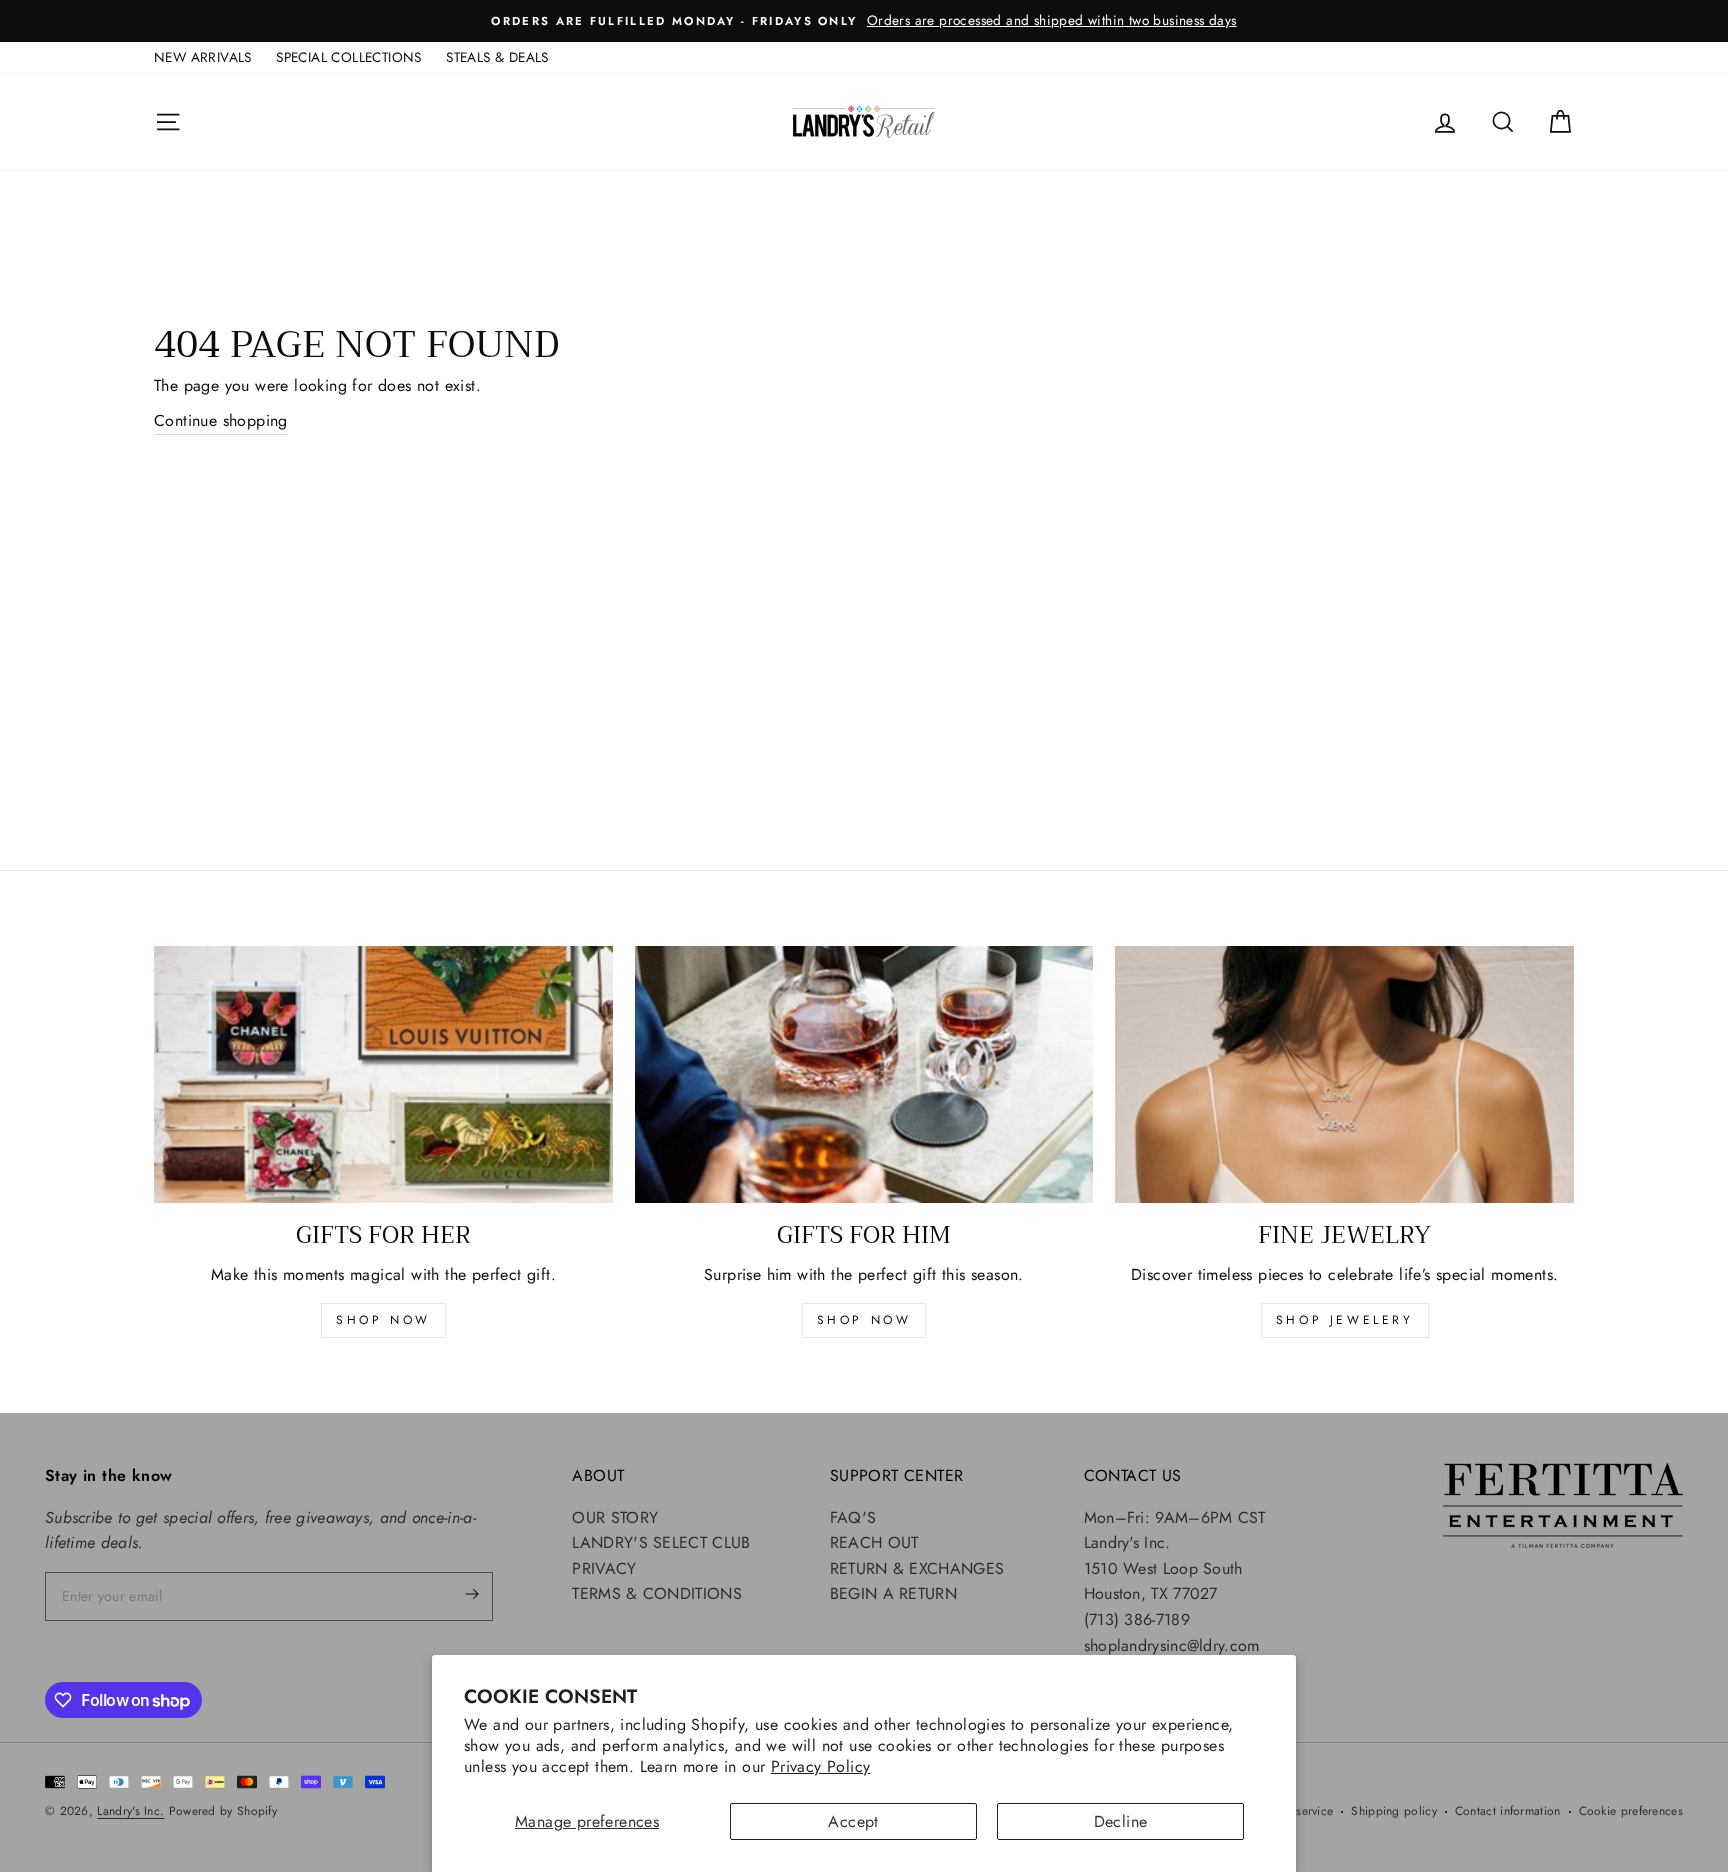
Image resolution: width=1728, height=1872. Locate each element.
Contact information (1508, 1811)
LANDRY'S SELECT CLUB (661, 1542)
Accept (853, 1821)
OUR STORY (615, 1517)
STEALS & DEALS (497, 57)
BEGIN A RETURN (893, 1593)
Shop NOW (864, 1320)
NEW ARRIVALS (203, 57)
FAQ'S (853, 1517)
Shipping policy (1394, 1811)
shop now (383, 1320)
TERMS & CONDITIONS (656, 1593)
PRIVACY (604, 1568)
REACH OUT (874, 1542)
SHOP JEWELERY (1345, 1320)
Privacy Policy (821, 1766)
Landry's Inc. (130, 1811)
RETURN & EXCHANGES (917, 1568)
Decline (1121, 1821)
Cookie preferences (1631, 1811)
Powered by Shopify (223, 1811)
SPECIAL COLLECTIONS (349, 57)
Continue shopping (221, 420)
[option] (864, 21)
